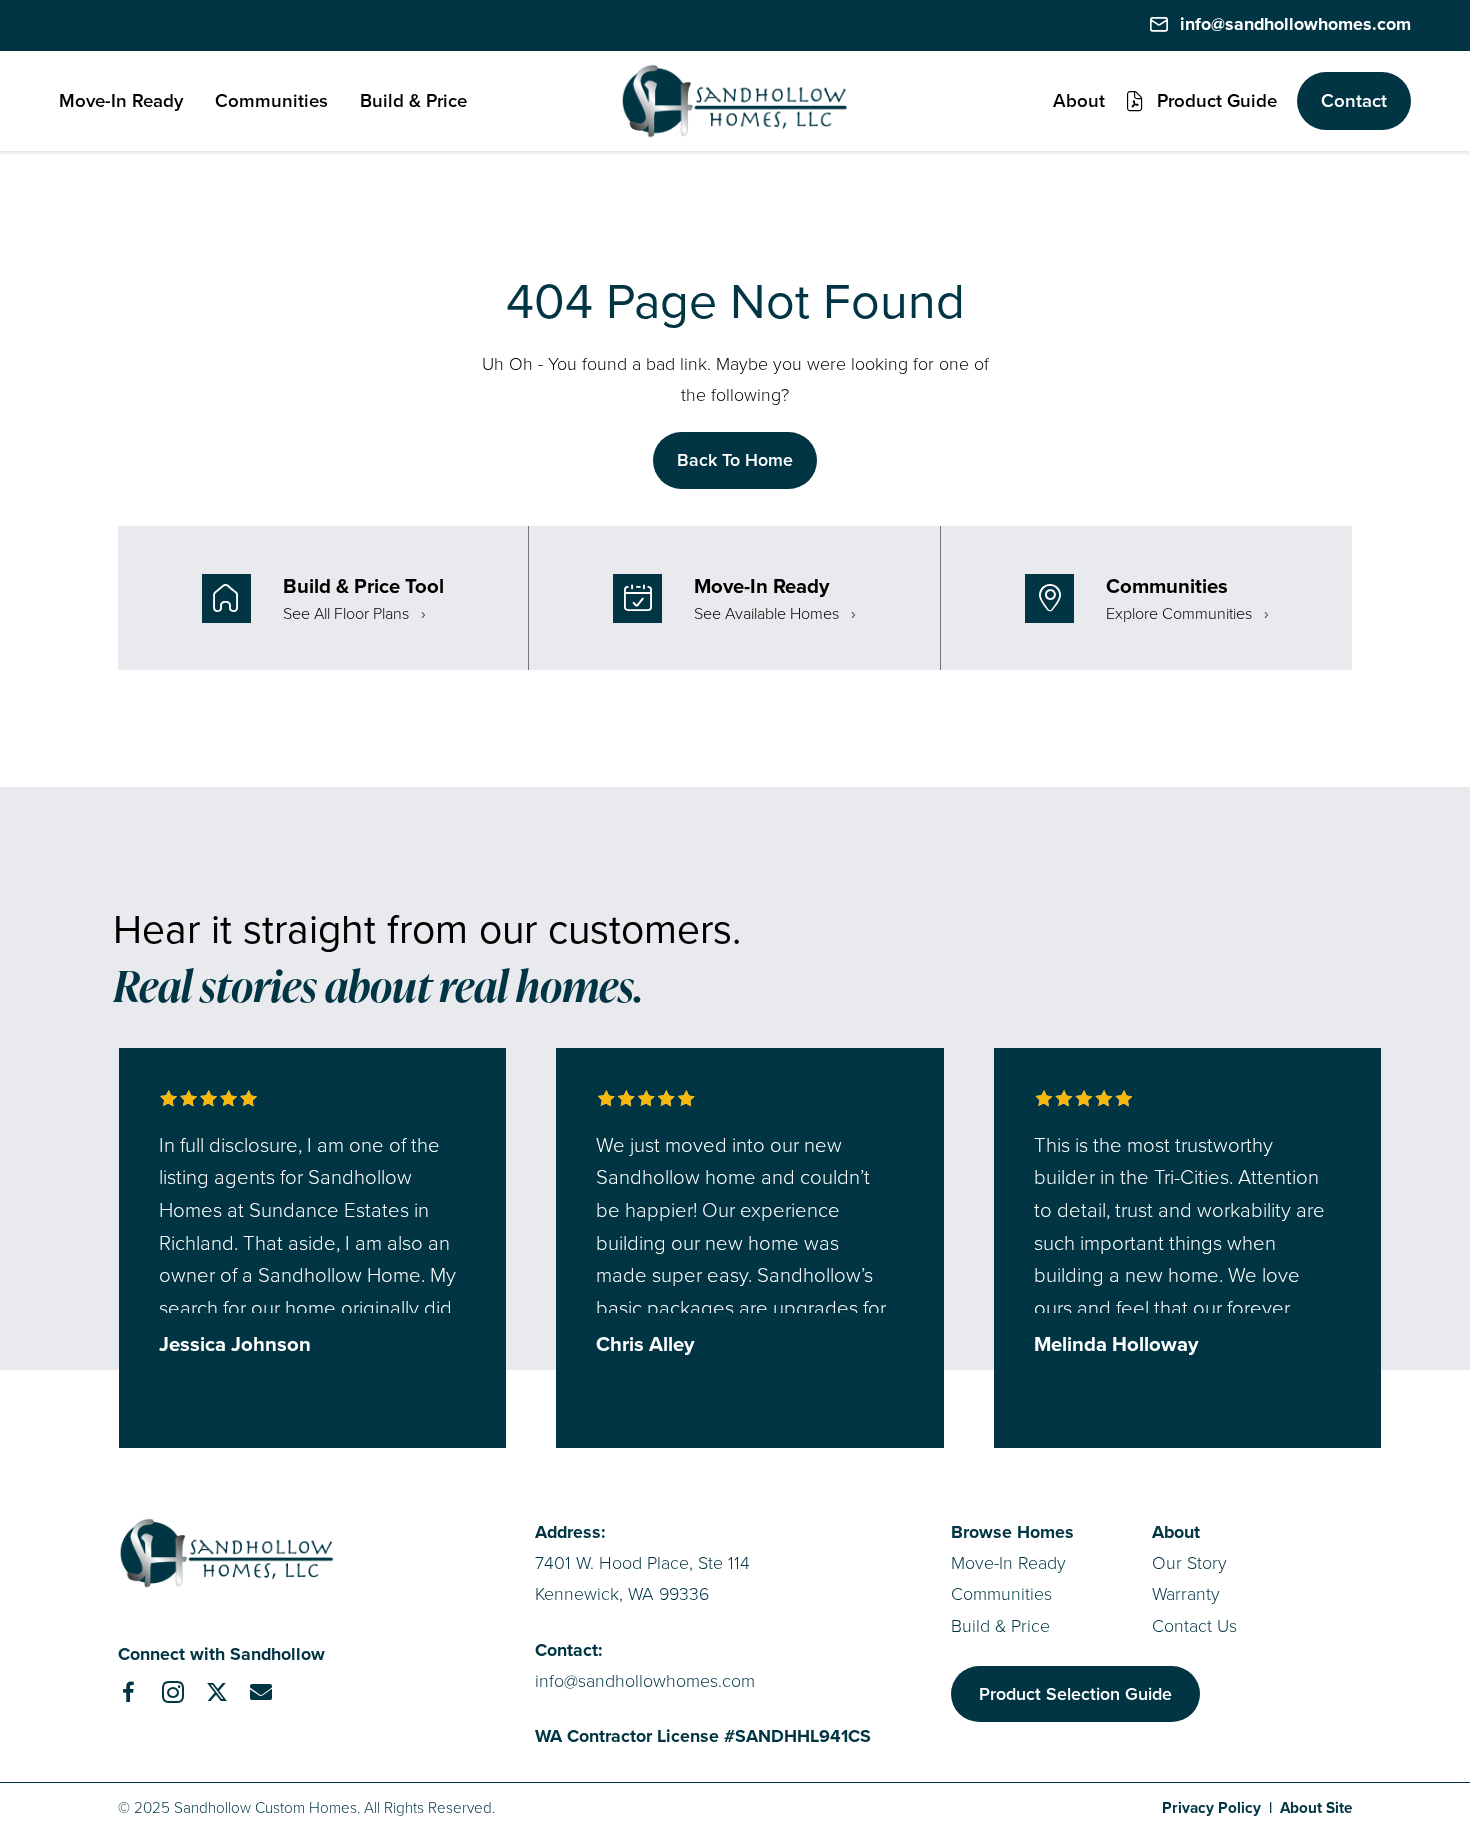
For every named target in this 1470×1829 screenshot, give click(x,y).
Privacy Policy (1211, 1807)
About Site (1316, 1807)
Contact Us (1194, 1626)
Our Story (1189, 1563)
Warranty (1186, 1594)
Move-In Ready (1008, 1563)
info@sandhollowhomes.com (645, 1681)
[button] (1201, 101)
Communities (1001, 1594)
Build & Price (1000, 1626)
